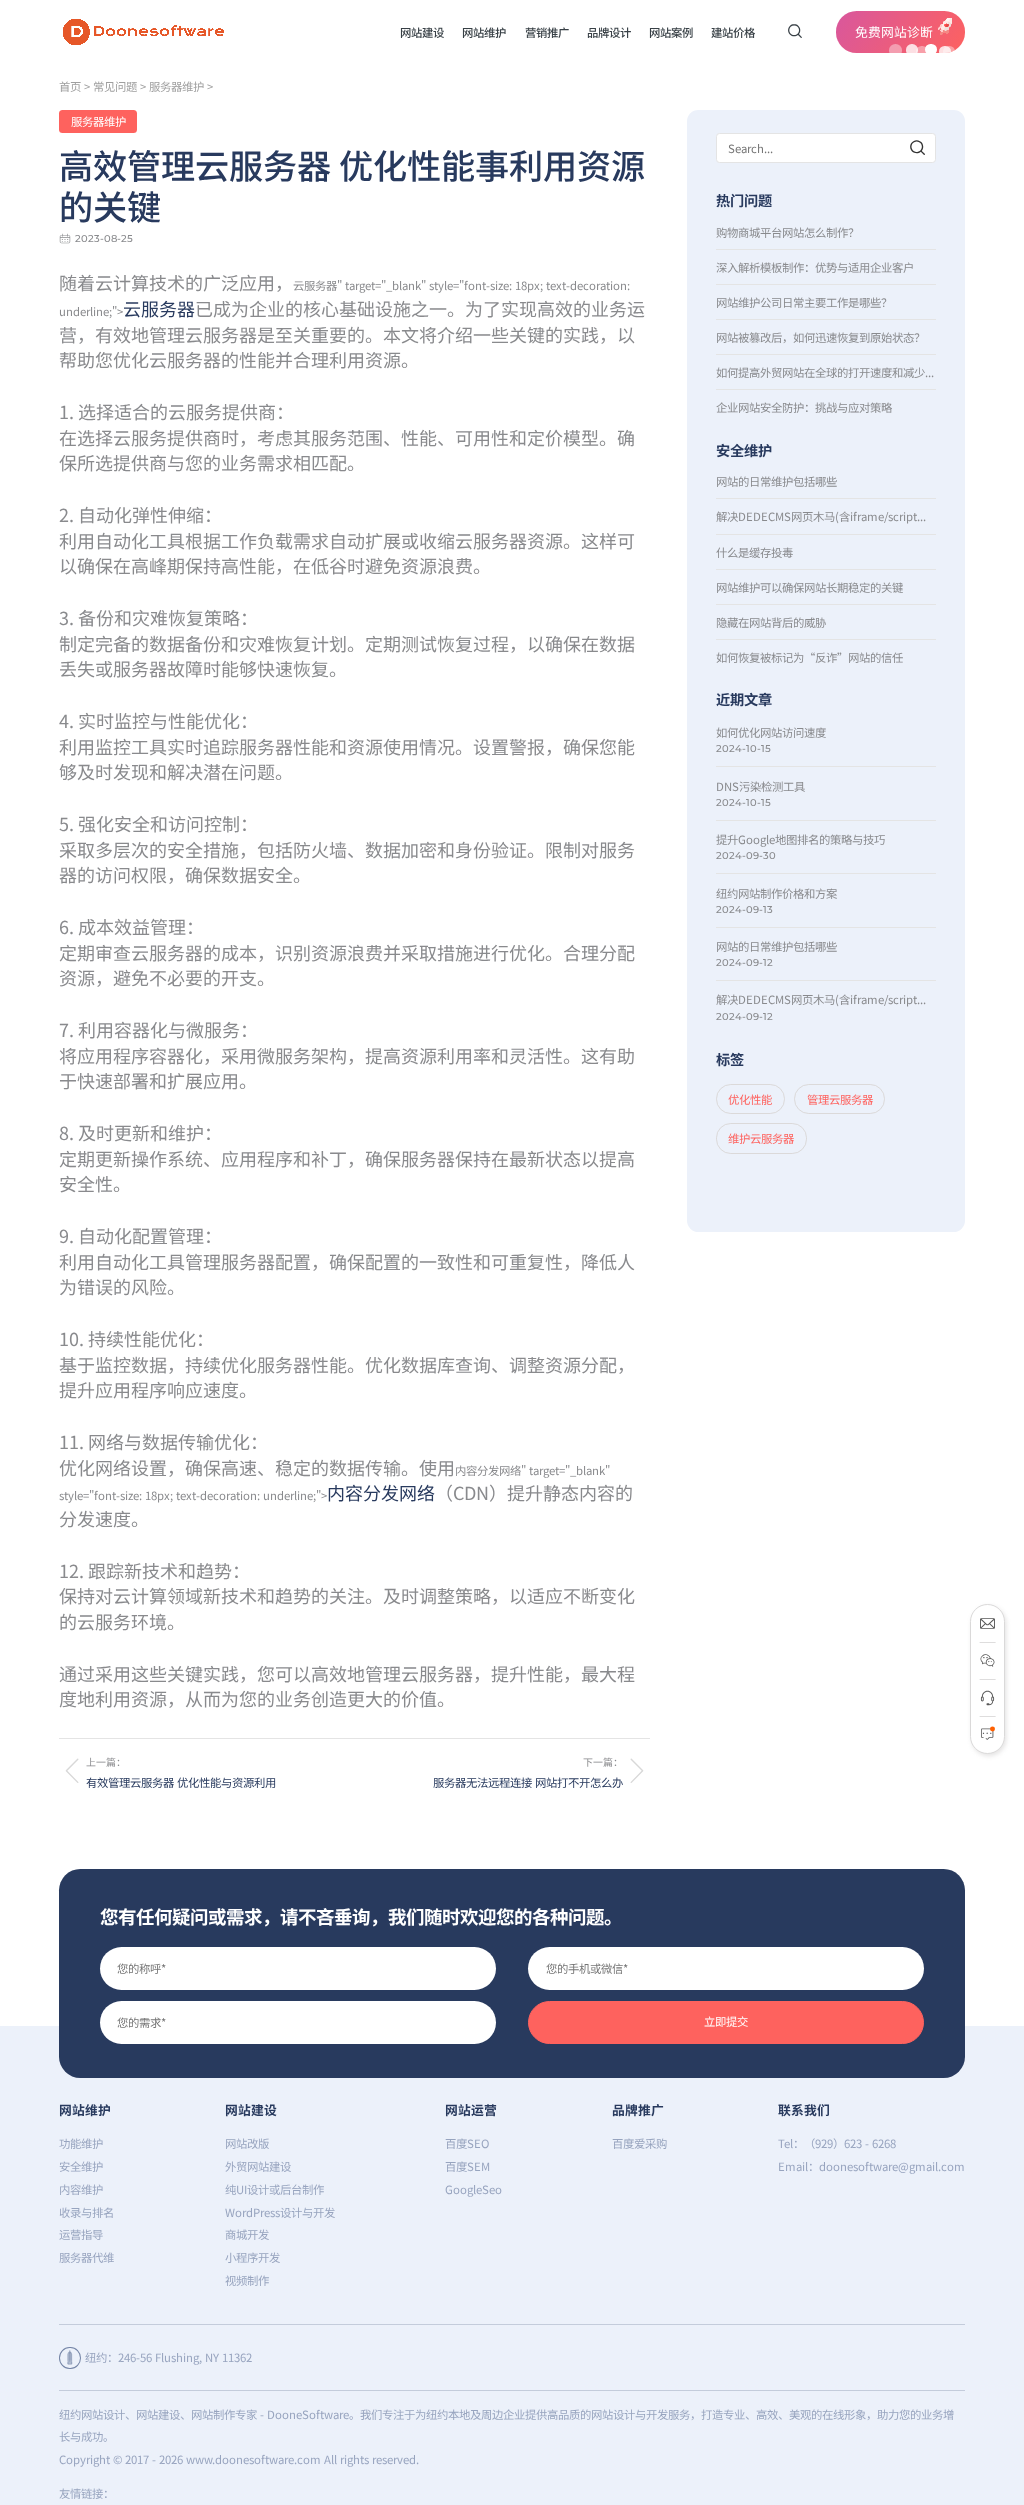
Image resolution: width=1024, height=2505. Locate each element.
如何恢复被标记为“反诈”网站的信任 (809, 657)
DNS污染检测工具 (760, 786)
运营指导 (81, 2234)
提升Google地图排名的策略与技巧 (800, 839)
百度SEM (467, 2166)
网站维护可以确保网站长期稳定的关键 (809, 587)
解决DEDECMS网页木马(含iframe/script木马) (826, 516)
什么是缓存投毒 (754, 552)
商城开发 (247, 2234)
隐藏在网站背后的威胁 (771, 622)
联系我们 (804, 2109)
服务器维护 (176, 86)
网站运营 (471, 2109)
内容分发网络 (381, 1492)
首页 (70, 86)
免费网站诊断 (894, 31)
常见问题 (115, 86)
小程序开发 (252, 2257)
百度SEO (467, 2143)
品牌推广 (638, 2109)
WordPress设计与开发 (280, 2212)
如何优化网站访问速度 (771, 732)
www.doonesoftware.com (253, 2459)
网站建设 (251, 2109)
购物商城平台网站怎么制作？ (787, 232)
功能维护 (81, 2143)
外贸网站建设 (258, 2166)
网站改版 (247, 2143)
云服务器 (159, 308)
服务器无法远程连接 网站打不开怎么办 (527, 1782)
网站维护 (85, 2109)
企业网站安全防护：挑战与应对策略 (804, 407)
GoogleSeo (473, 2189)
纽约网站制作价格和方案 (776, 893)
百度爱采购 (639, 2143)
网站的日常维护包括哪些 (776, 481)
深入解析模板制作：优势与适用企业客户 (815, 267)
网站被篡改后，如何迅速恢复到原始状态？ (820, 337)
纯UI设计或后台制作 (274, 2189)
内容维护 (81, 2189)
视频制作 (247, 2280)
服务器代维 (86, 2257)
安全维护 (81, 2166)
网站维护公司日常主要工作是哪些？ (804, 302)
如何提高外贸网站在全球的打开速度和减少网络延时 (826, 372)
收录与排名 (86, 2212)
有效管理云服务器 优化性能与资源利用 (181, 1782)
